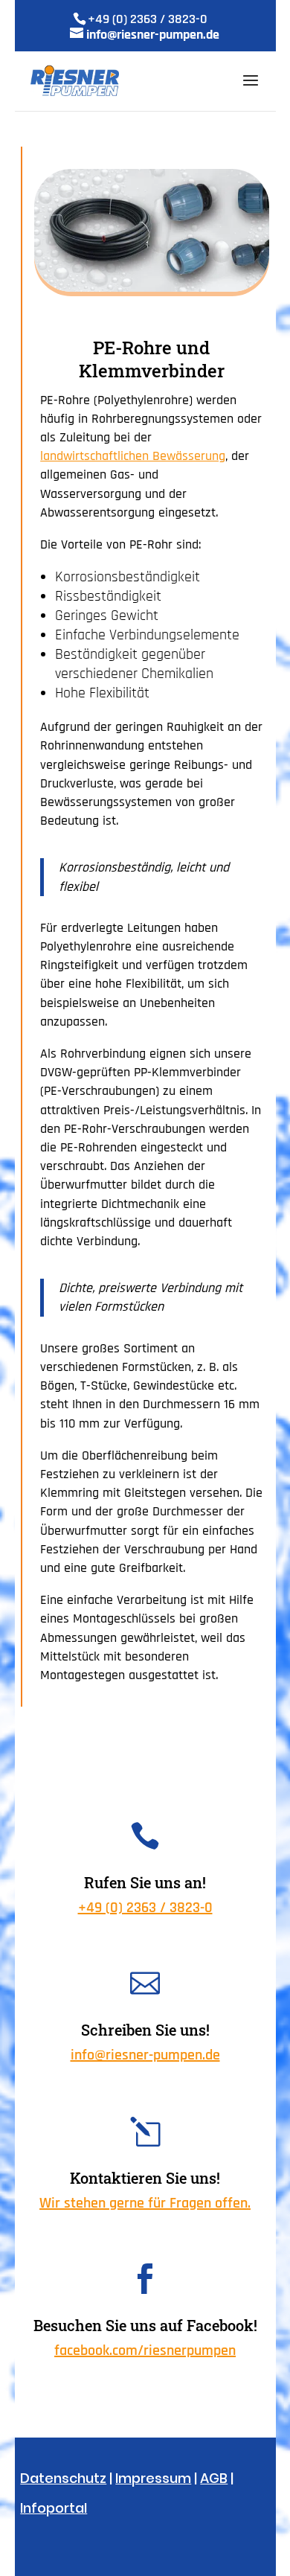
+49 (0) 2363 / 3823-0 (145, 1908)
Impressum (153, 2478)
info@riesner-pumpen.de (145, 2055)
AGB (214, 2478)
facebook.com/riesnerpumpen (145, 2350)
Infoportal (54, 2508)
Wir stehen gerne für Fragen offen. (145, 2203)
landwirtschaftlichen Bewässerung (133, 456)
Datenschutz (63, 2478)
